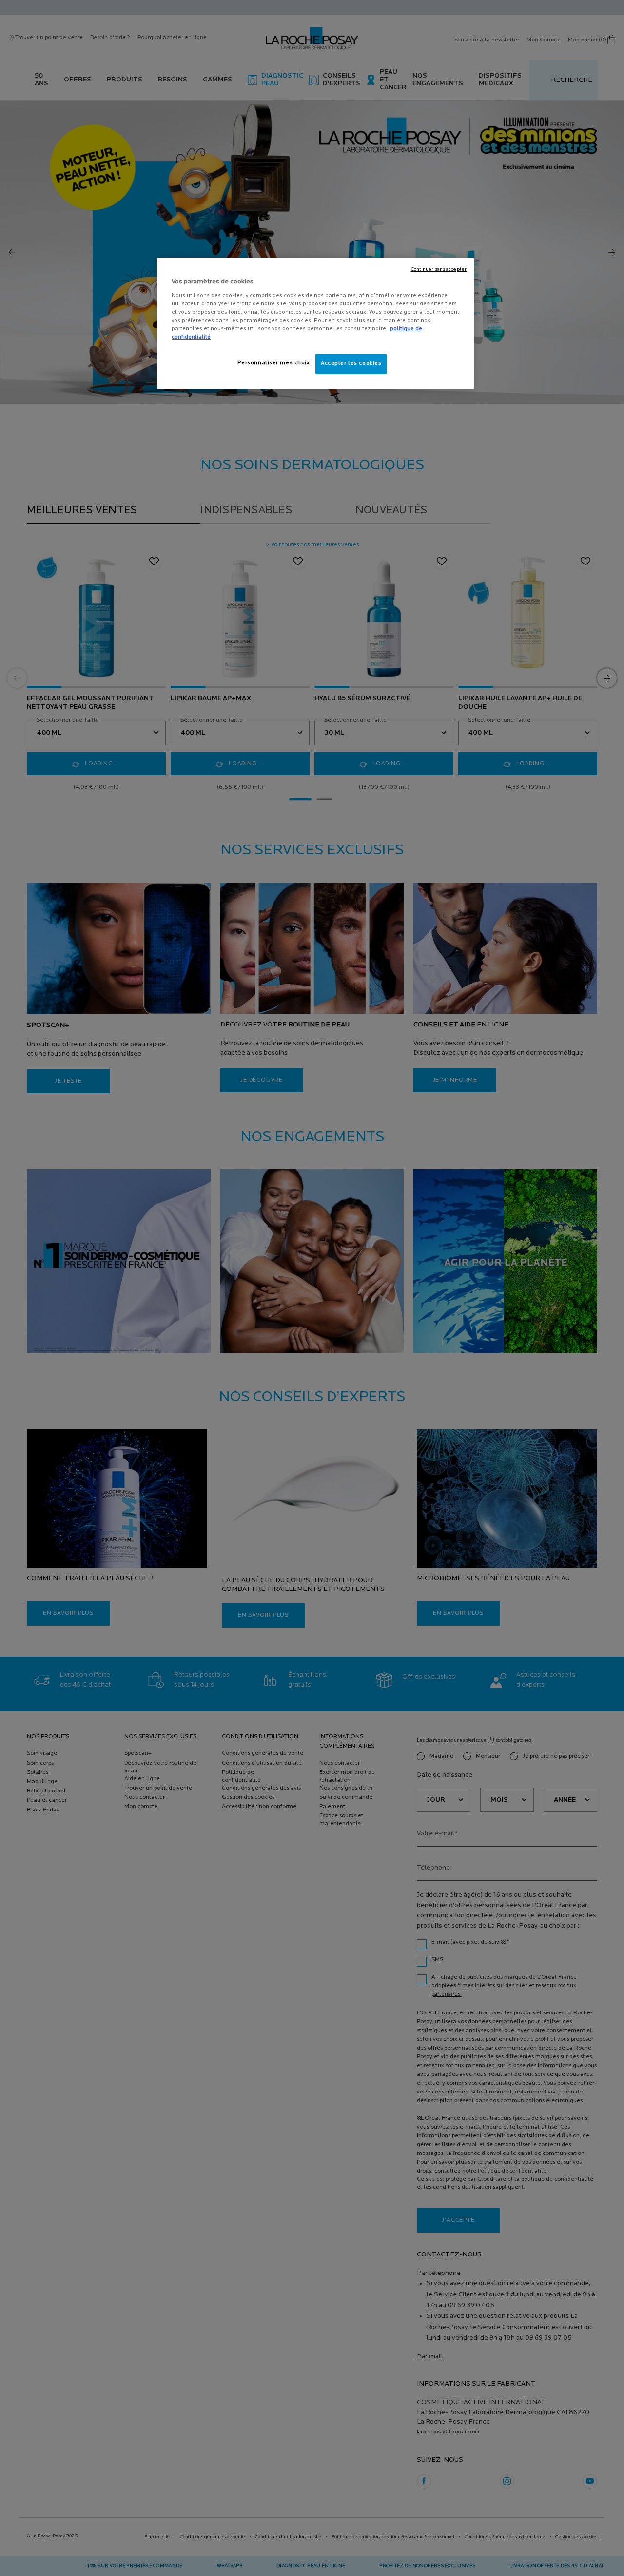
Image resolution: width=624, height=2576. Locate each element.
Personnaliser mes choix (274, 363)
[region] (315, 323)
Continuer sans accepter (439, 270)
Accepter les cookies (351, 363)
